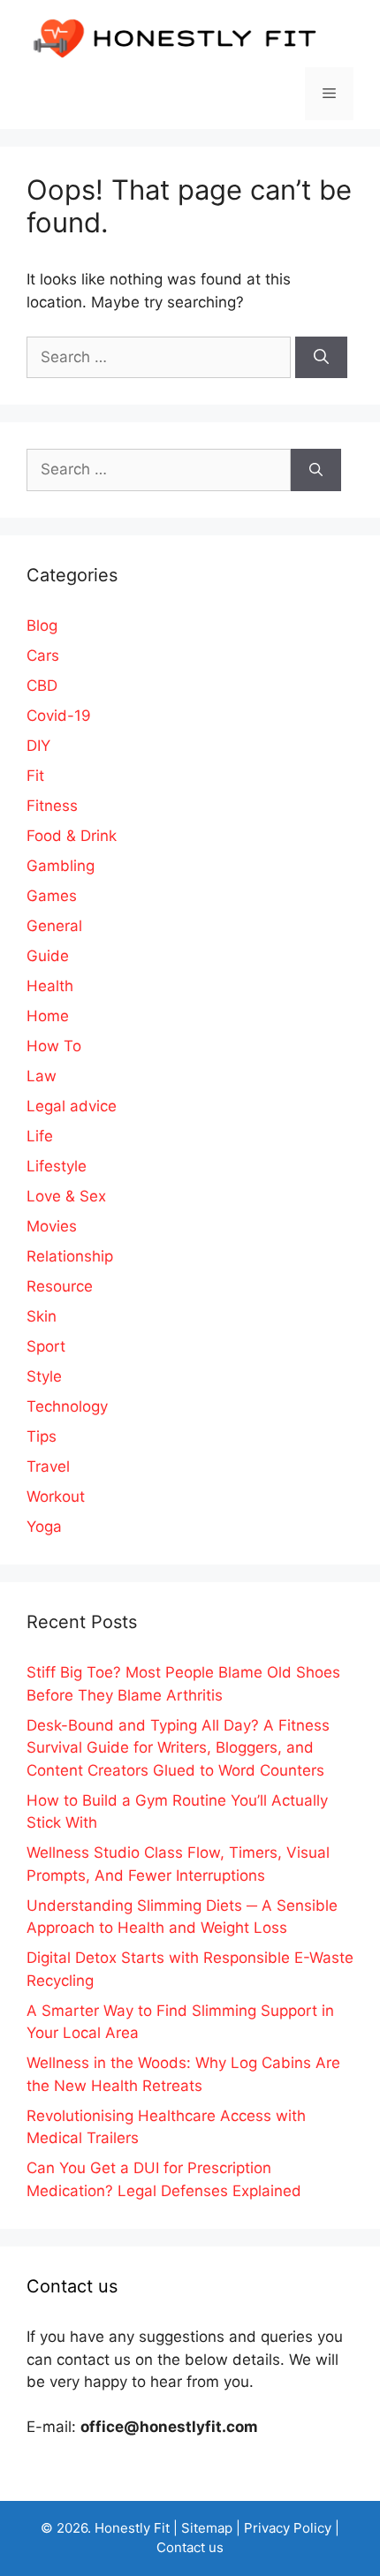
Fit (35, 776)
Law (42, 1076)
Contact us (190, 2547)
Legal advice (72, 1106)
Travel (48, 1466)
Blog (42, 625)
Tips (42, 1436)
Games (52, 896)
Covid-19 (59, 716)
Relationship (70, 1256)
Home (48, 1016)
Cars (43, 655)
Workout (56, 1496)
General (54, 926)
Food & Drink (72, 836)
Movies (52, 1226)
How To (54, 1046)
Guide (48, 956)
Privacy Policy (288, 2528)
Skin (42, 1316)
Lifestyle (57, 1166)
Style (44, 1376)
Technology (67, 1406)
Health (50, 986)
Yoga (44, 1527)
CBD (42, 686)
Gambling (61, 866)
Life (40, 1136)
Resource (60, 1286)
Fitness (52, 806)
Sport (46, 1346)
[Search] (321, 358)
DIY (38, 746)
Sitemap (207, 2528)
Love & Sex (66, 1196)
